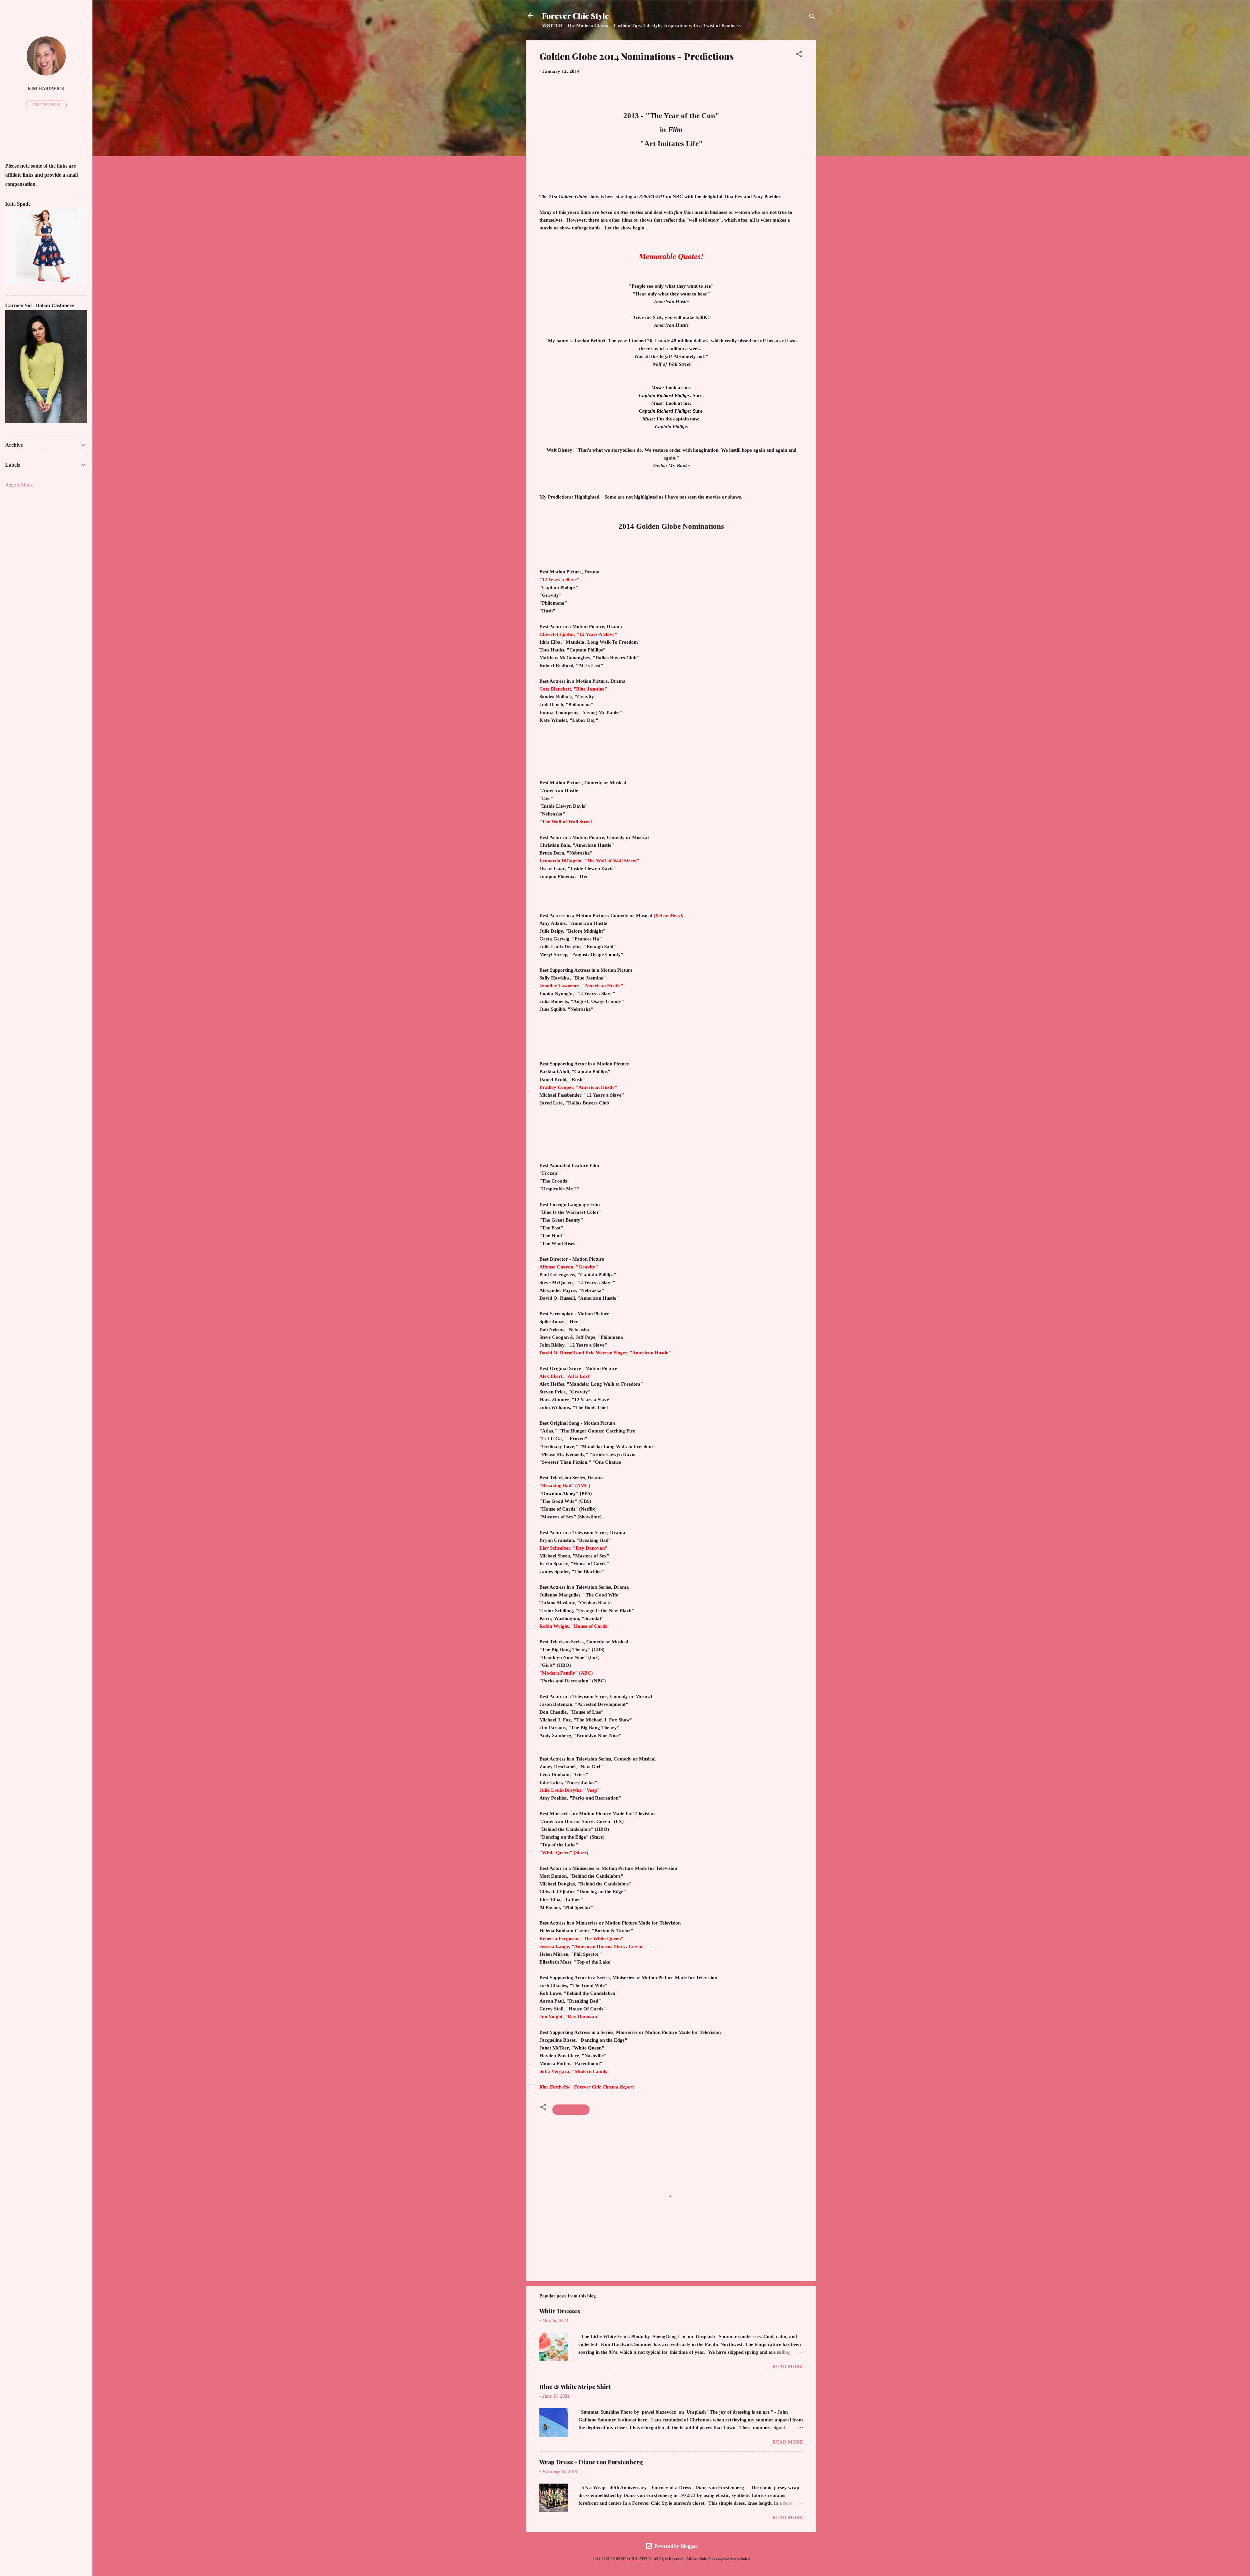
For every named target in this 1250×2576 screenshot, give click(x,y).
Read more (788, 2366)
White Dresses (560, 2311)
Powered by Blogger (675, 2546)
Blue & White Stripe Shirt (575, 2387)
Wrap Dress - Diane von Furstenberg (591, 2462)
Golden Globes (571, 2110)
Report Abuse (19, 485)
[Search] (812, 18)
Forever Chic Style (576, 16)
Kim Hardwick (46, 89)
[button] (799, 55)
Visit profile (46, 105)
